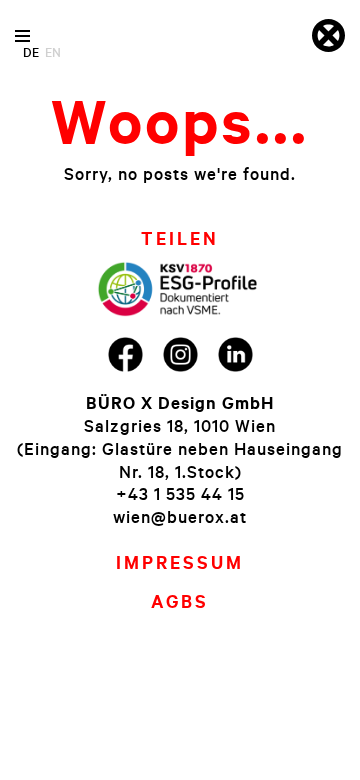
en (53, 52)
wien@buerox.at (180, 516)
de (31, 52)
